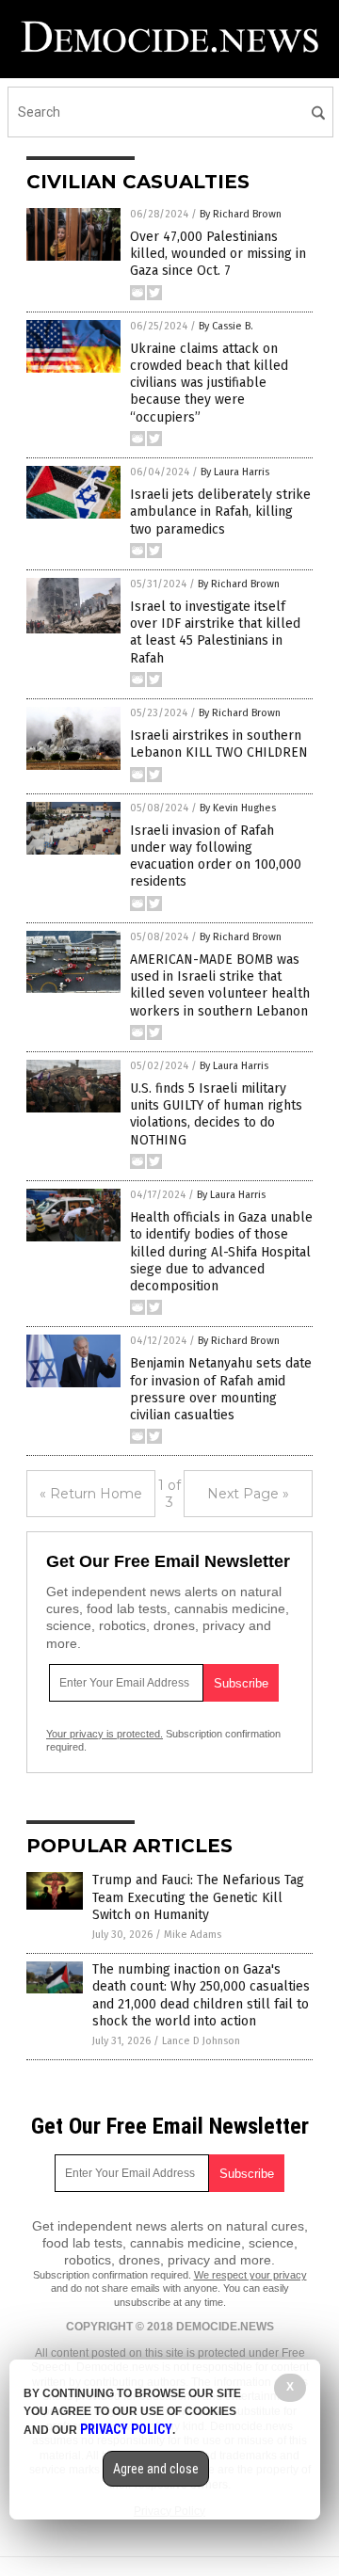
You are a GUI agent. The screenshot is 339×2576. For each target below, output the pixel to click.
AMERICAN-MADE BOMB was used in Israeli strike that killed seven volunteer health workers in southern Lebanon (220, 985)
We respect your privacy (250, 2275)
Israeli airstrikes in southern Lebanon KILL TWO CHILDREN (219, 744)
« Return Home (91, 1494)
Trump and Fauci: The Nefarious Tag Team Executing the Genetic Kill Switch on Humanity (198, 1897)
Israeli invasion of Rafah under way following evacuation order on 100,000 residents (216, 856)
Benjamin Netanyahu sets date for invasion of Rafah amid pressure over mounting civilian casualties (221, 1389)
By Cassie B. (226, 326)
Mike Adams (193, 1935)
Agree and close (156, 2469)
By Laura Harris (235, 472)
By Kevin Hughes (238, 808)
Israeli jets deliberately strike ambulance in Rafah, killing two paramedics (220, 512)
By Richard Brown (241, 214)
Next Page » (248, 1494)
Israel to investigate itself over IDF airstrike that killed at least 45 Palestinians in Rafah (215, 632)
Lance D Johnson (201, 2041)
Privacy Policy (126, 2429)
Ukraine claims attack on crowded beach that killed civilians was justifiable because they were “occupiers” (209, 383)
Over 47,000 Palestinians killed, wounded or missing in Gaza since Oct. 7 (218, 254)
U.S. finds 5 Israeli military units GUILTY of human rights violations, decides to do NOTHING (216, 1114)
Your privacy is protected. (105, 1734)
